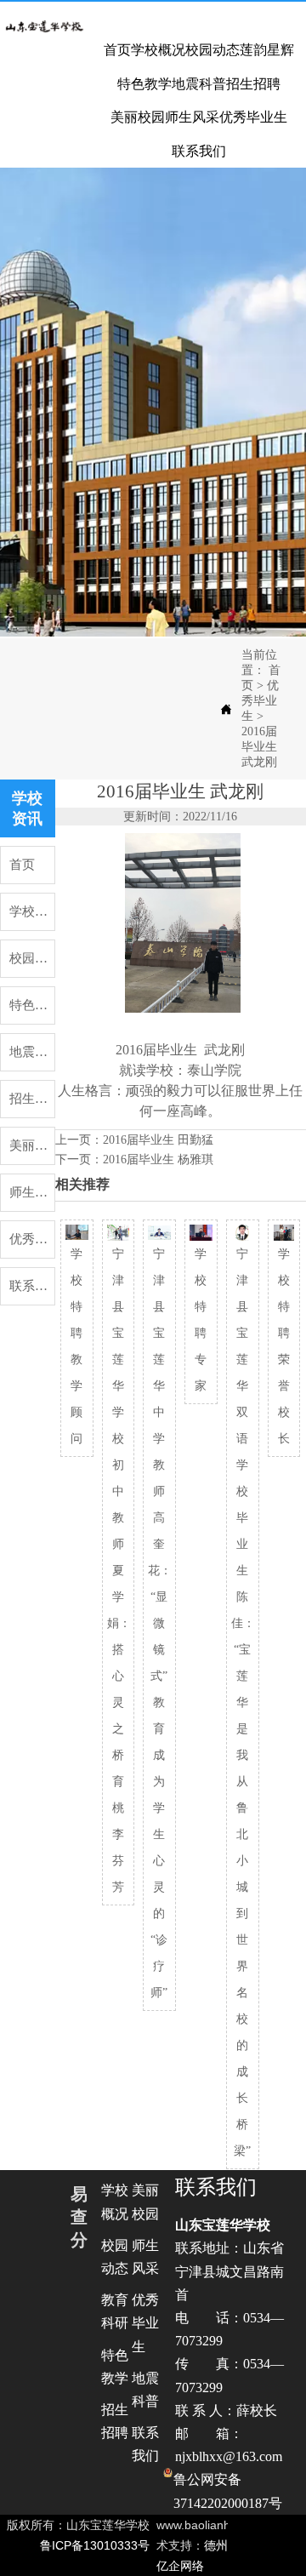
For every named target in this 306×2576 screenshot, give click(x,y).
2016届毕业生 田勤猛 (158, 1140)
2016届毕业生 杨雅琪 (158, 1159)
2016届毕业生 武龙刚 (259, 747)
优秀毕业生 (260, 701)
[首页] (45, 26)
